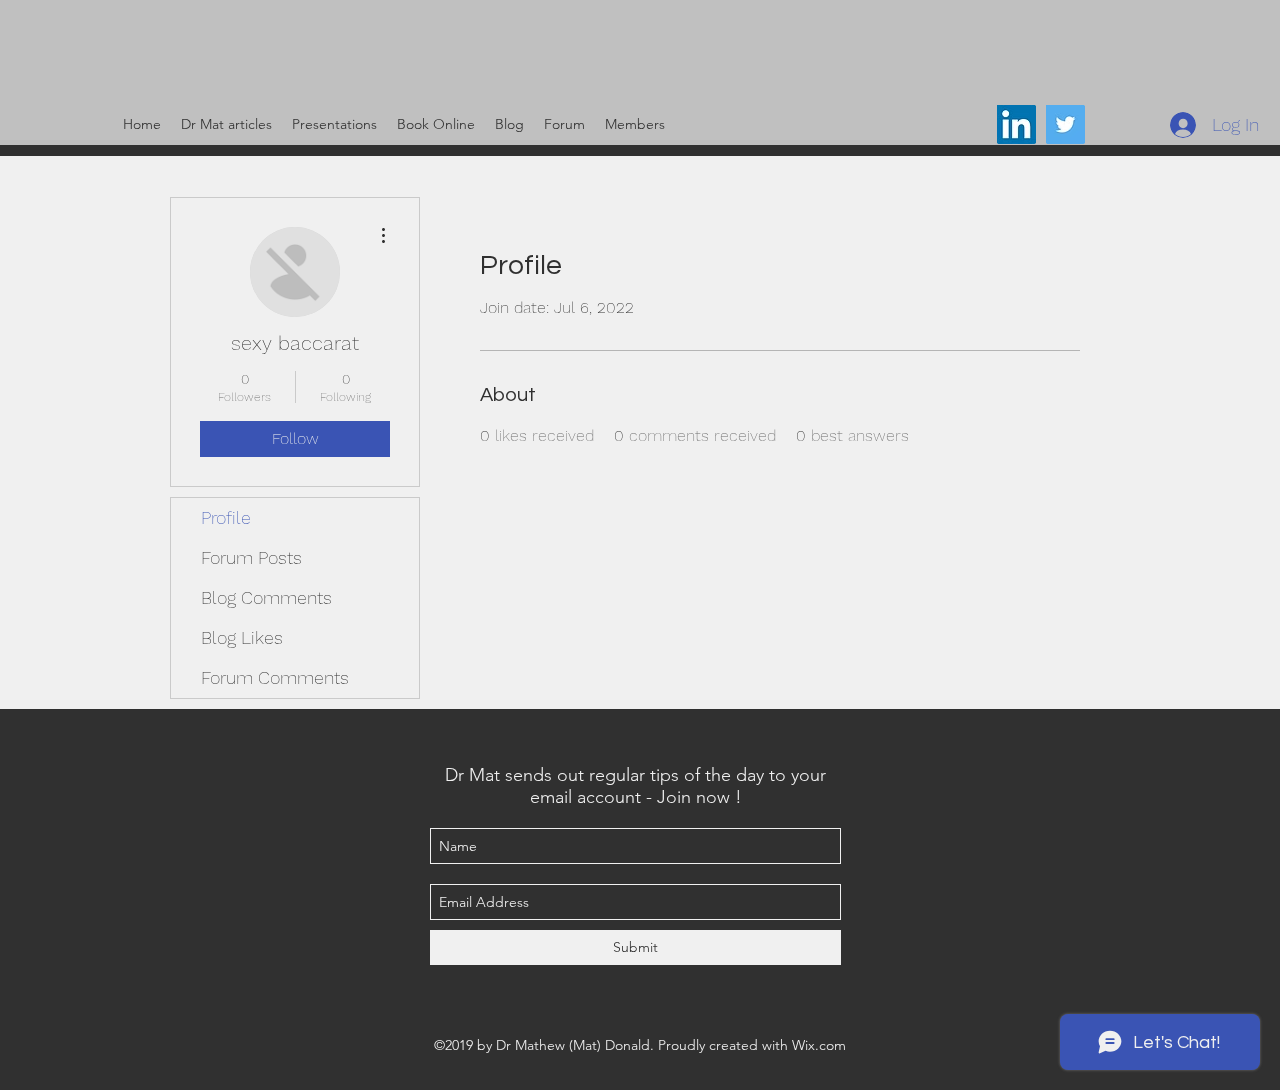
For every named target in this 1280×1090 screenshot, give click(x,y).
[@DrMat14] (1065, 124)
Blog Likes (242, 637)
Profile (226, 517)
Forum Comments (275, 677)
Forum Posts (251, 557)
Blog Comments (266, 597)
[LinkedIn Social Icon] (1016, 124)
